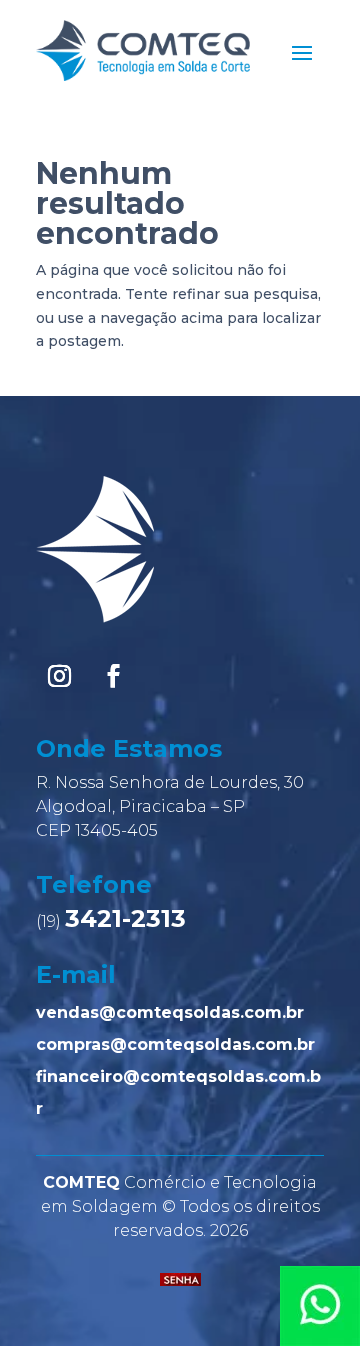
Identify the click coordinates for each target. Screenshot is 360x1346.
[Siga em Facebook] (113, 676)
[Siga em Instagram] (59, 676)
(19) (111, 921)
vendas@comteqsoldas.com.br (170, 1012)
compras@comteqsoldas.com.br (175, 1044)
